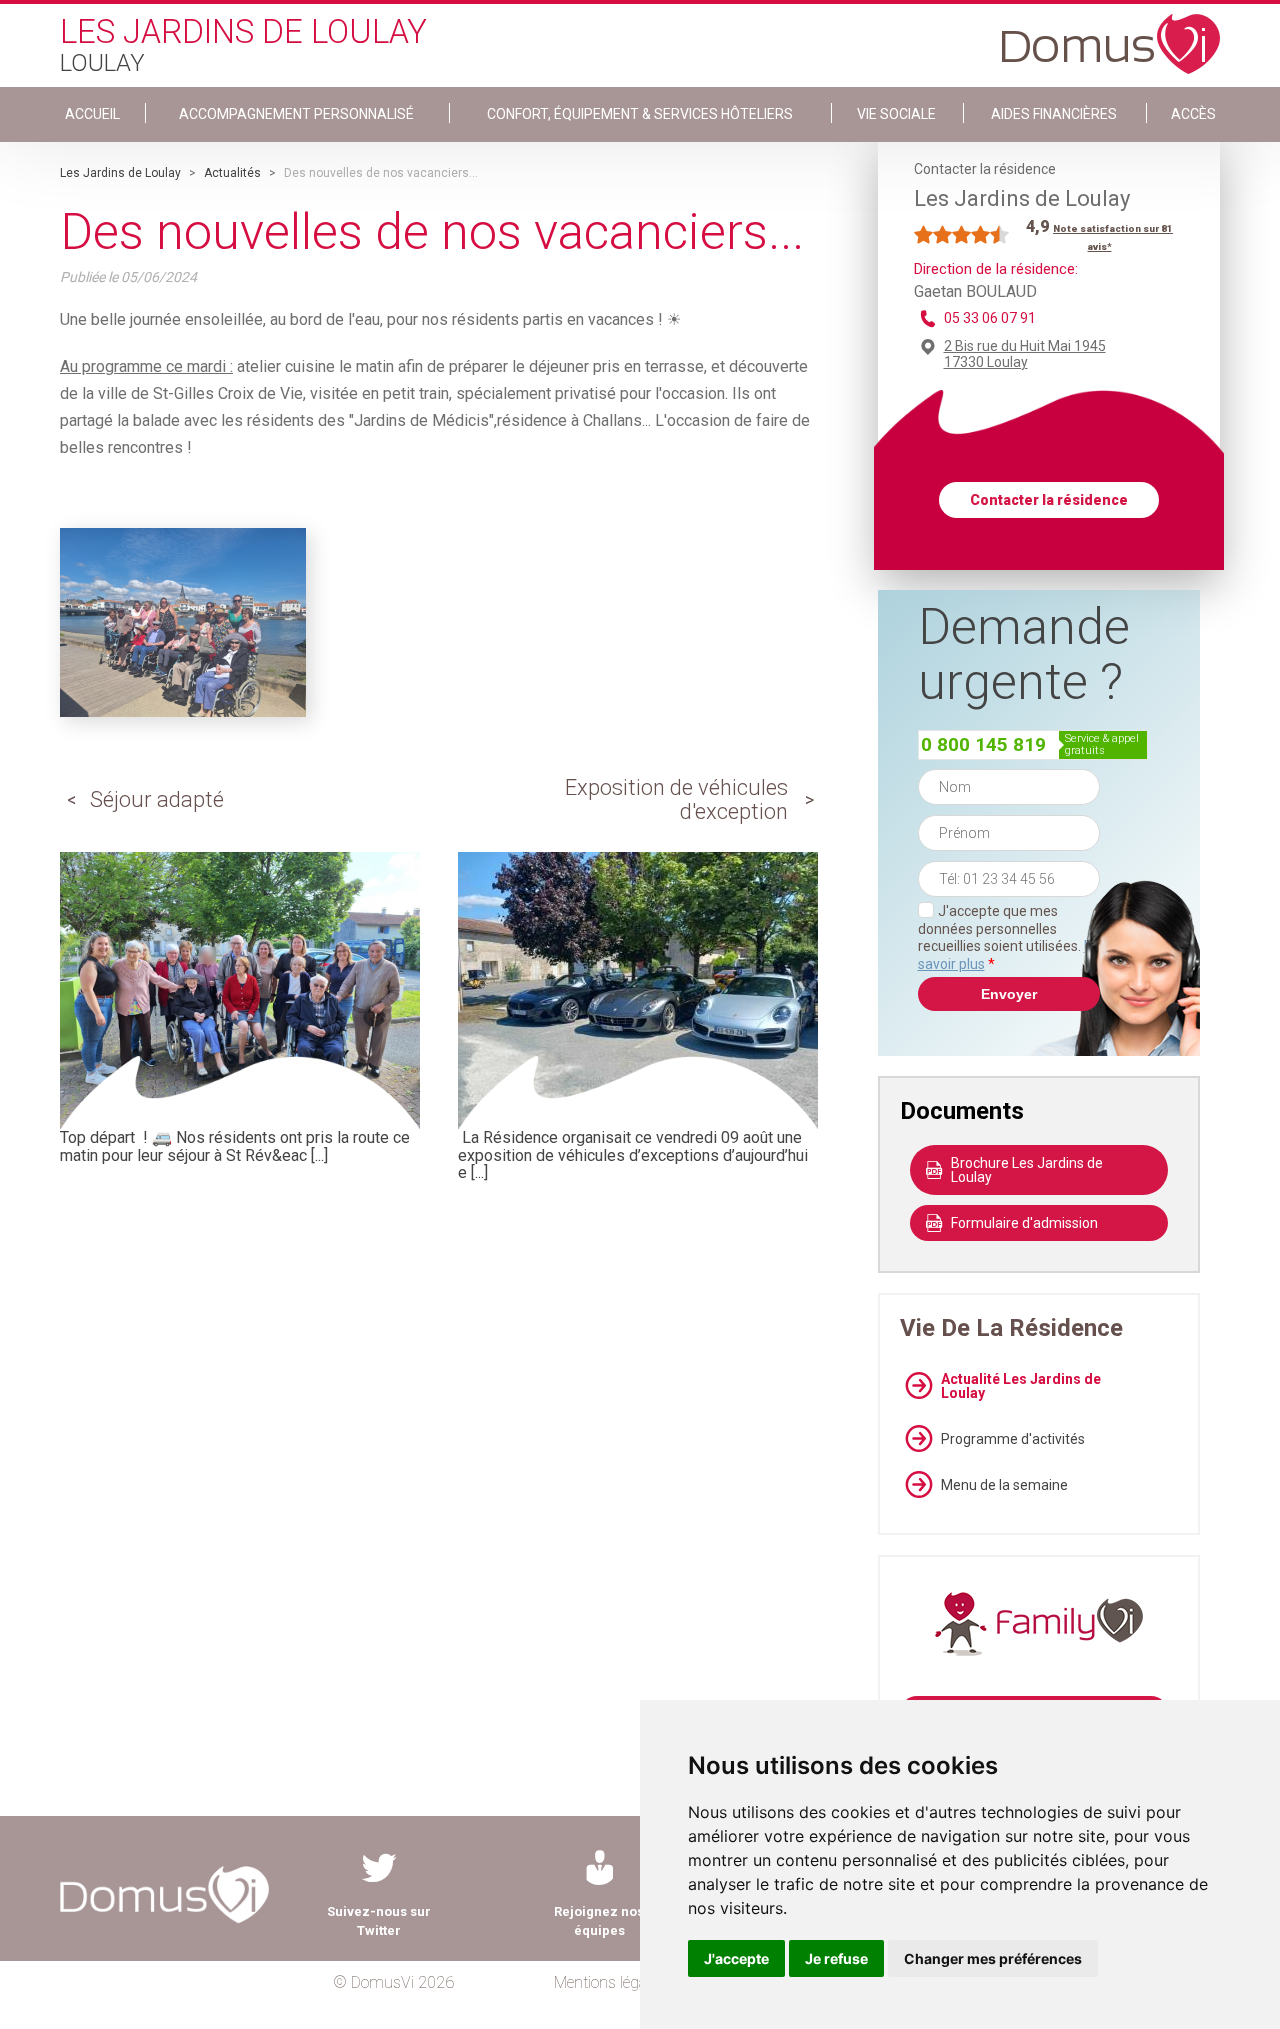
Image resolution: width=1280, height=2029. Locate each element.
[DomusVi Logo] (1111, 34)
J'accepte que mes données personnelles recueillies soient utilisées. (1009, 937)
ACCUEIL (92, 114)
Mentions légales (609, 1982)
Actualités (232, 173)
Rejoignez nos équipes (599, 1921)
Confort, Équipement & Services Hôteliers (640, 114)
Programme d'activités (1013, 1439)
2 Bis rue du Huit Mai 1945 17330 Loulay (1025, 354)
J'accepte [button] (736, 1958)
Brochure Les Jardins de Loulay (1027, 1170)
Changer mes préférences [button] (993, 1958)
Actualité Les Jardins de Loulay (1021, 1386)
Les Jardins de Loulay (120, 173)
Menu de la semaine (1004, 1485)
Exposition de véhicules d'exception (676, 799)
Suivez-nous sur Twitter (379, 1921)
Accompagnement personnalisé (296, 114)
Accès (1193, 114)
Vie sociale (896, 114)
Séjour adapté (157, 799)
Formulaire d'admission (1024, 1223)
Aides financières (1054, 114)
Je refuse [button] (836, 1958)
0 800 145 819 (983, 744)
